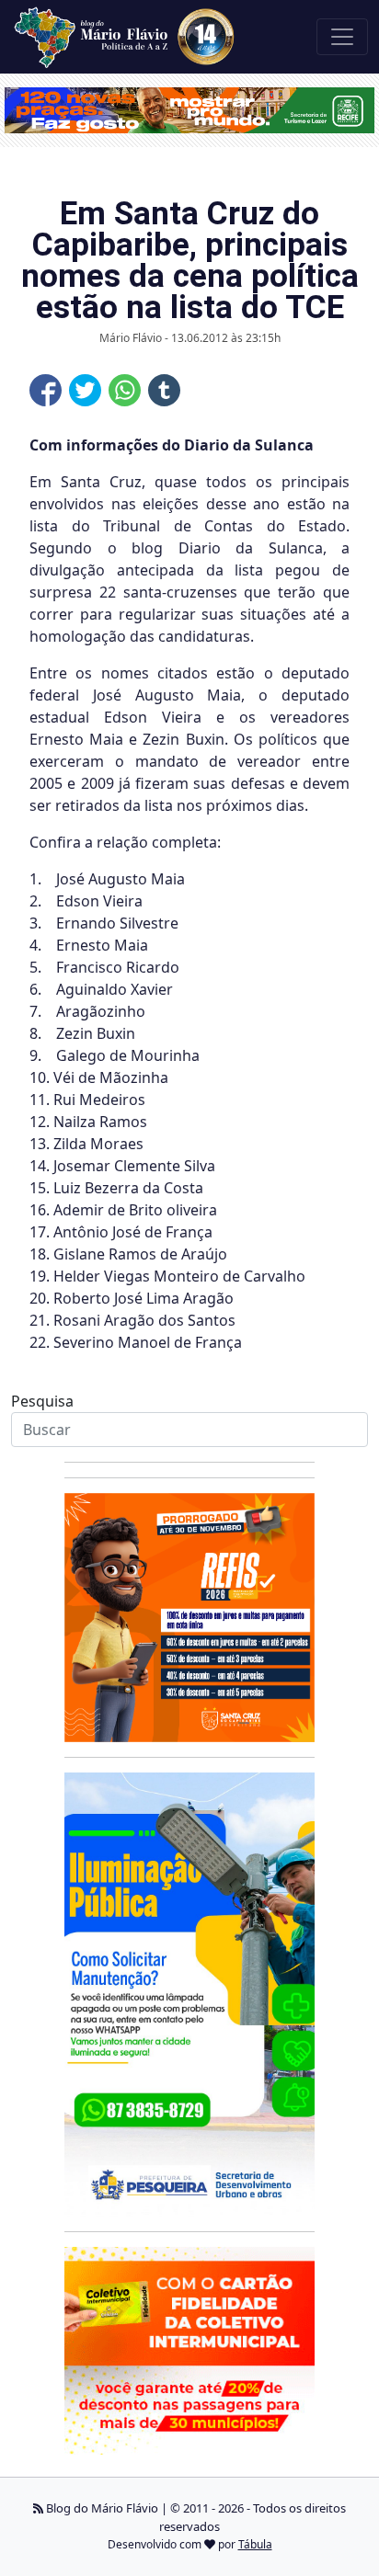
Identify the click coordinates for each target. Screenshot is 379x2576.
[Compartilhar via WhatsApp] (125, 390)
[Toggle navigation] (342, 37)
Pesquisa (42, 1401)
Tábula (255, 2544)
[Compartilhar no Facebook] (46, 390)
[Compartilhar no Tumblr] (164, 390)
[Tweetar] (85, 390)
